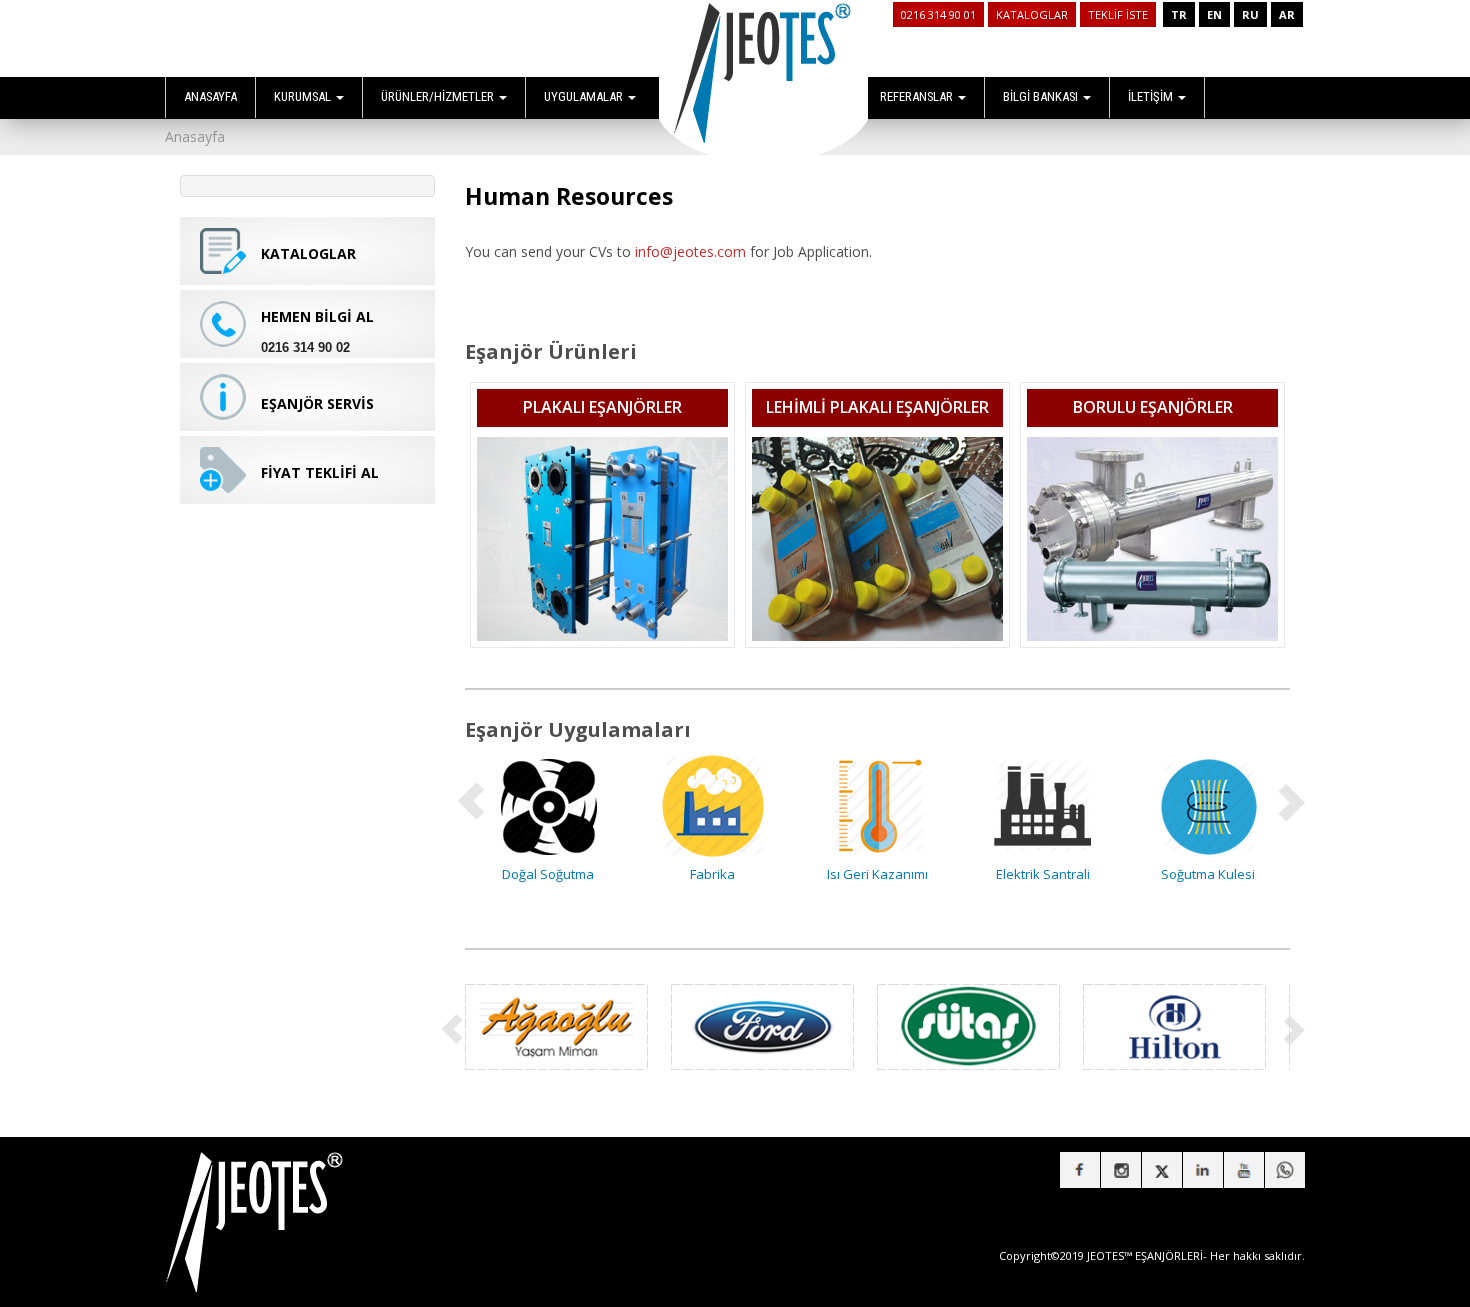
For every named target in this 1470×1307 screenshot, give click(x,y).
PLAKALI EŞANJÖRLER (602, 407)
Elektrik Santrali (1043, 874)
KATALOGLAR (1032, 14)
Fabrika (712, 874)
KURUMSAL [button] (304, 96)
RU (1250, 14)
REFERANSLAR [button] (918, 96)
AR (1287, 14)
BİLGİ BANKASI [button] (1042, 96)
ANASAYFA (210, 96)
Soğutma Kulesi (1208, 874)
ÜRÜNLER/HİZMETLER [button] (439, 96)
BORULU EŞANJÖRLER (1153, 407)
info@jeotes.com (690, 251)
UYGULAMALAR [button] (585, 96)
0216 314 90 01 (938, 14)
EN (1214, 14)
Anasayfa (195, 136)
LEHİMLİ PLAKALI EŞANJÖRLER (877, 407)
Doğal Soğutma (548, 874)
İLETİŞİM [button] (1152, 96)
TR (1179, 14)
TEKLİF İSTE (1118, 14)
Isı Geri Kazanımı (877, 874)
